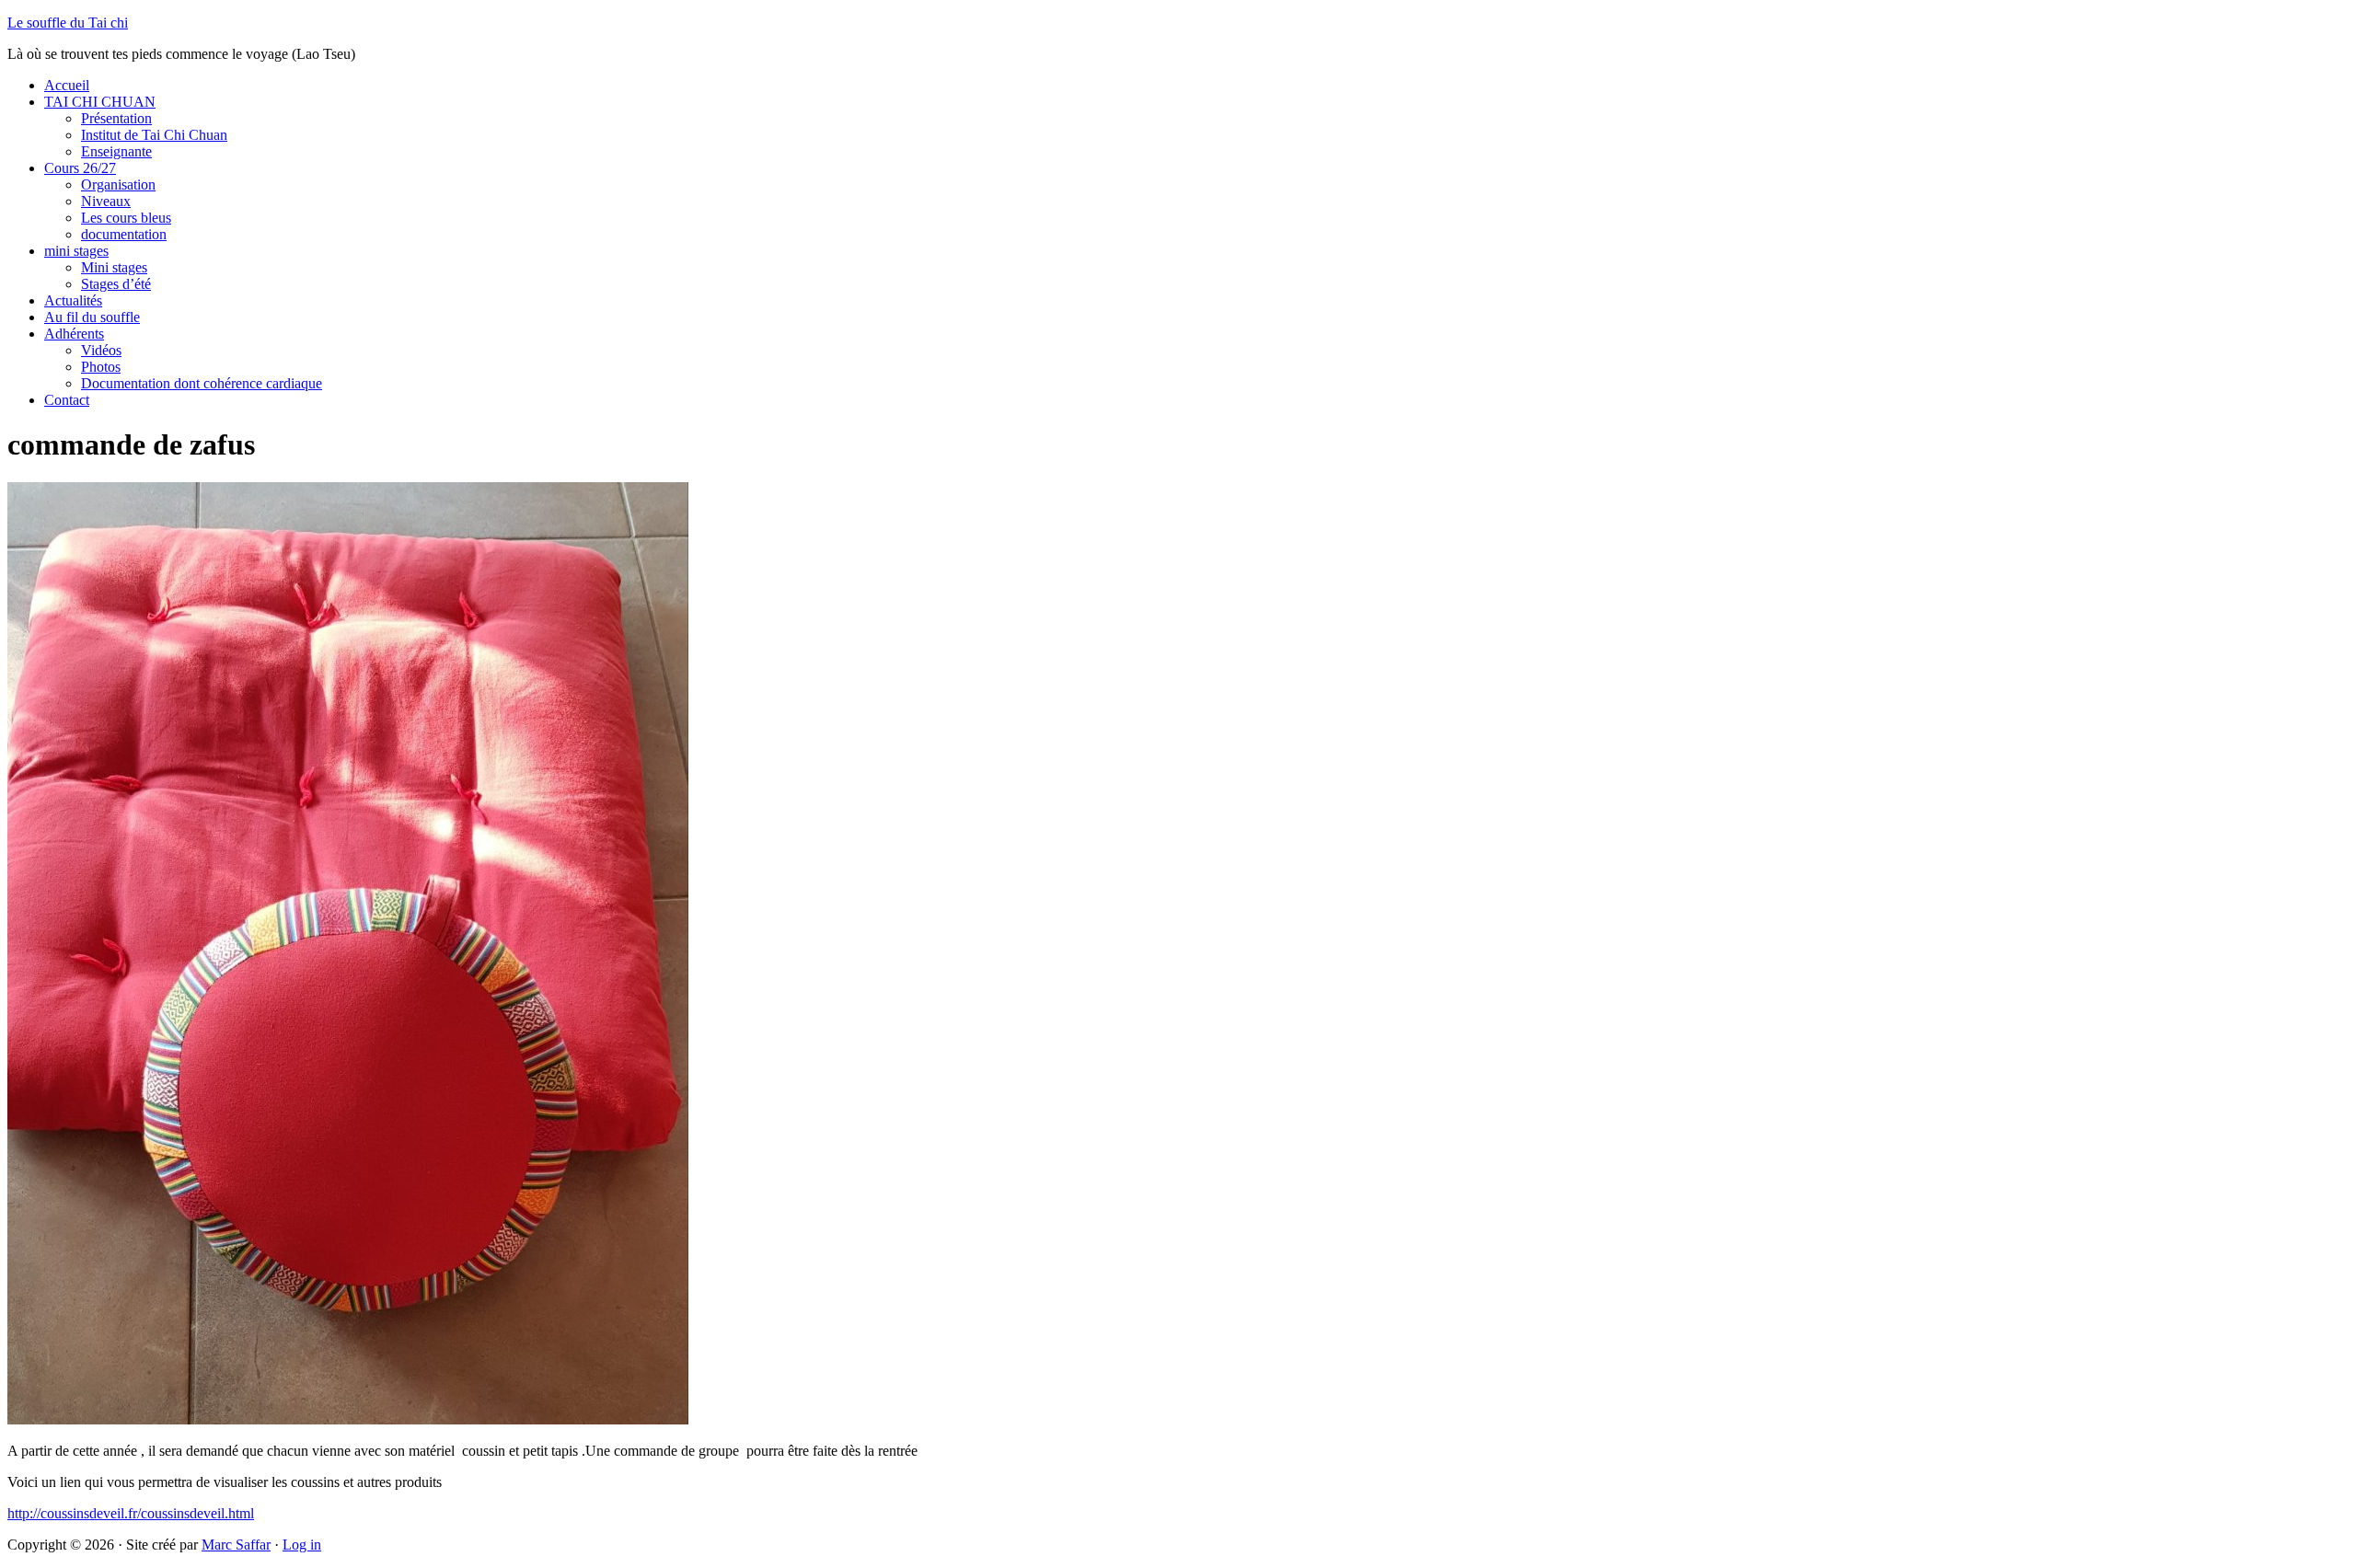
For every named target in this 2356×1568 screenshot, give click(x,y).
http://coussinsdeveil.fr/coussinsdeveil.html (131, 1513)
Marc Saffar (236, 1545)
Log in (302, 1545)
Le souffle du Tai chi (68, 23)
